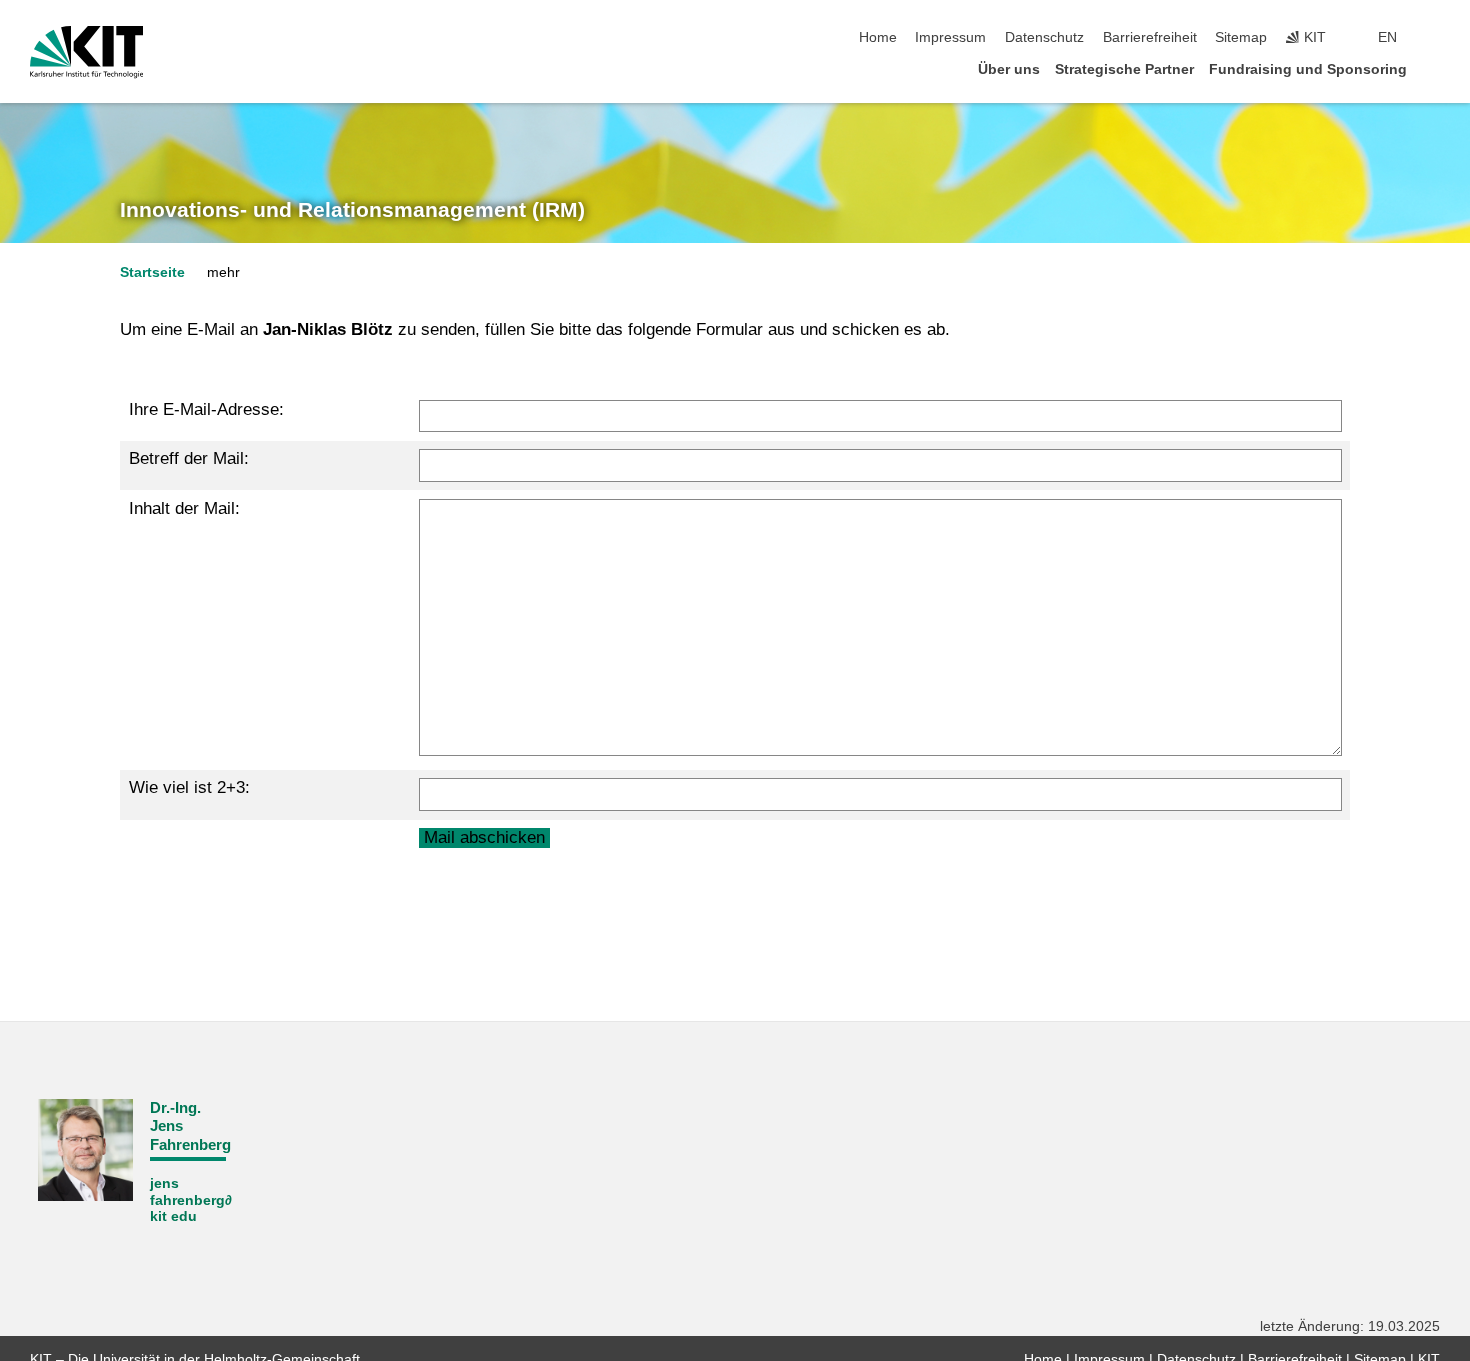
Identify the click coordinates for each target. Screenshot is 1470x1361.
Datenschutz (1044, 37)
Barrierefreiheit (1150, 37)
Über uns (1009, 69)
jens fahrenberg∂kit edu (191, 1200)
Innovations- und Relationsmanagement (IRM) (352, 210)
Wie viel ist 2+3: (189, 787)
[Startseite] (1434, 68)
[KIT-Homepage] (86, 52)
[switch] (1434, 38)
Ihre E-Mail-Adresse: (206, 409)
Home (878, 37)
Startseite (152, 272)
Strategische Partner (1124, 69)
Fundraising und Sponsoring (1308, 69)
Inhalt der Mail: (184, 508)
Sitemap (1241, 37)
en (1387, 37)
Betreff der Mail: (189, 458)
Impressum (950, 37)
